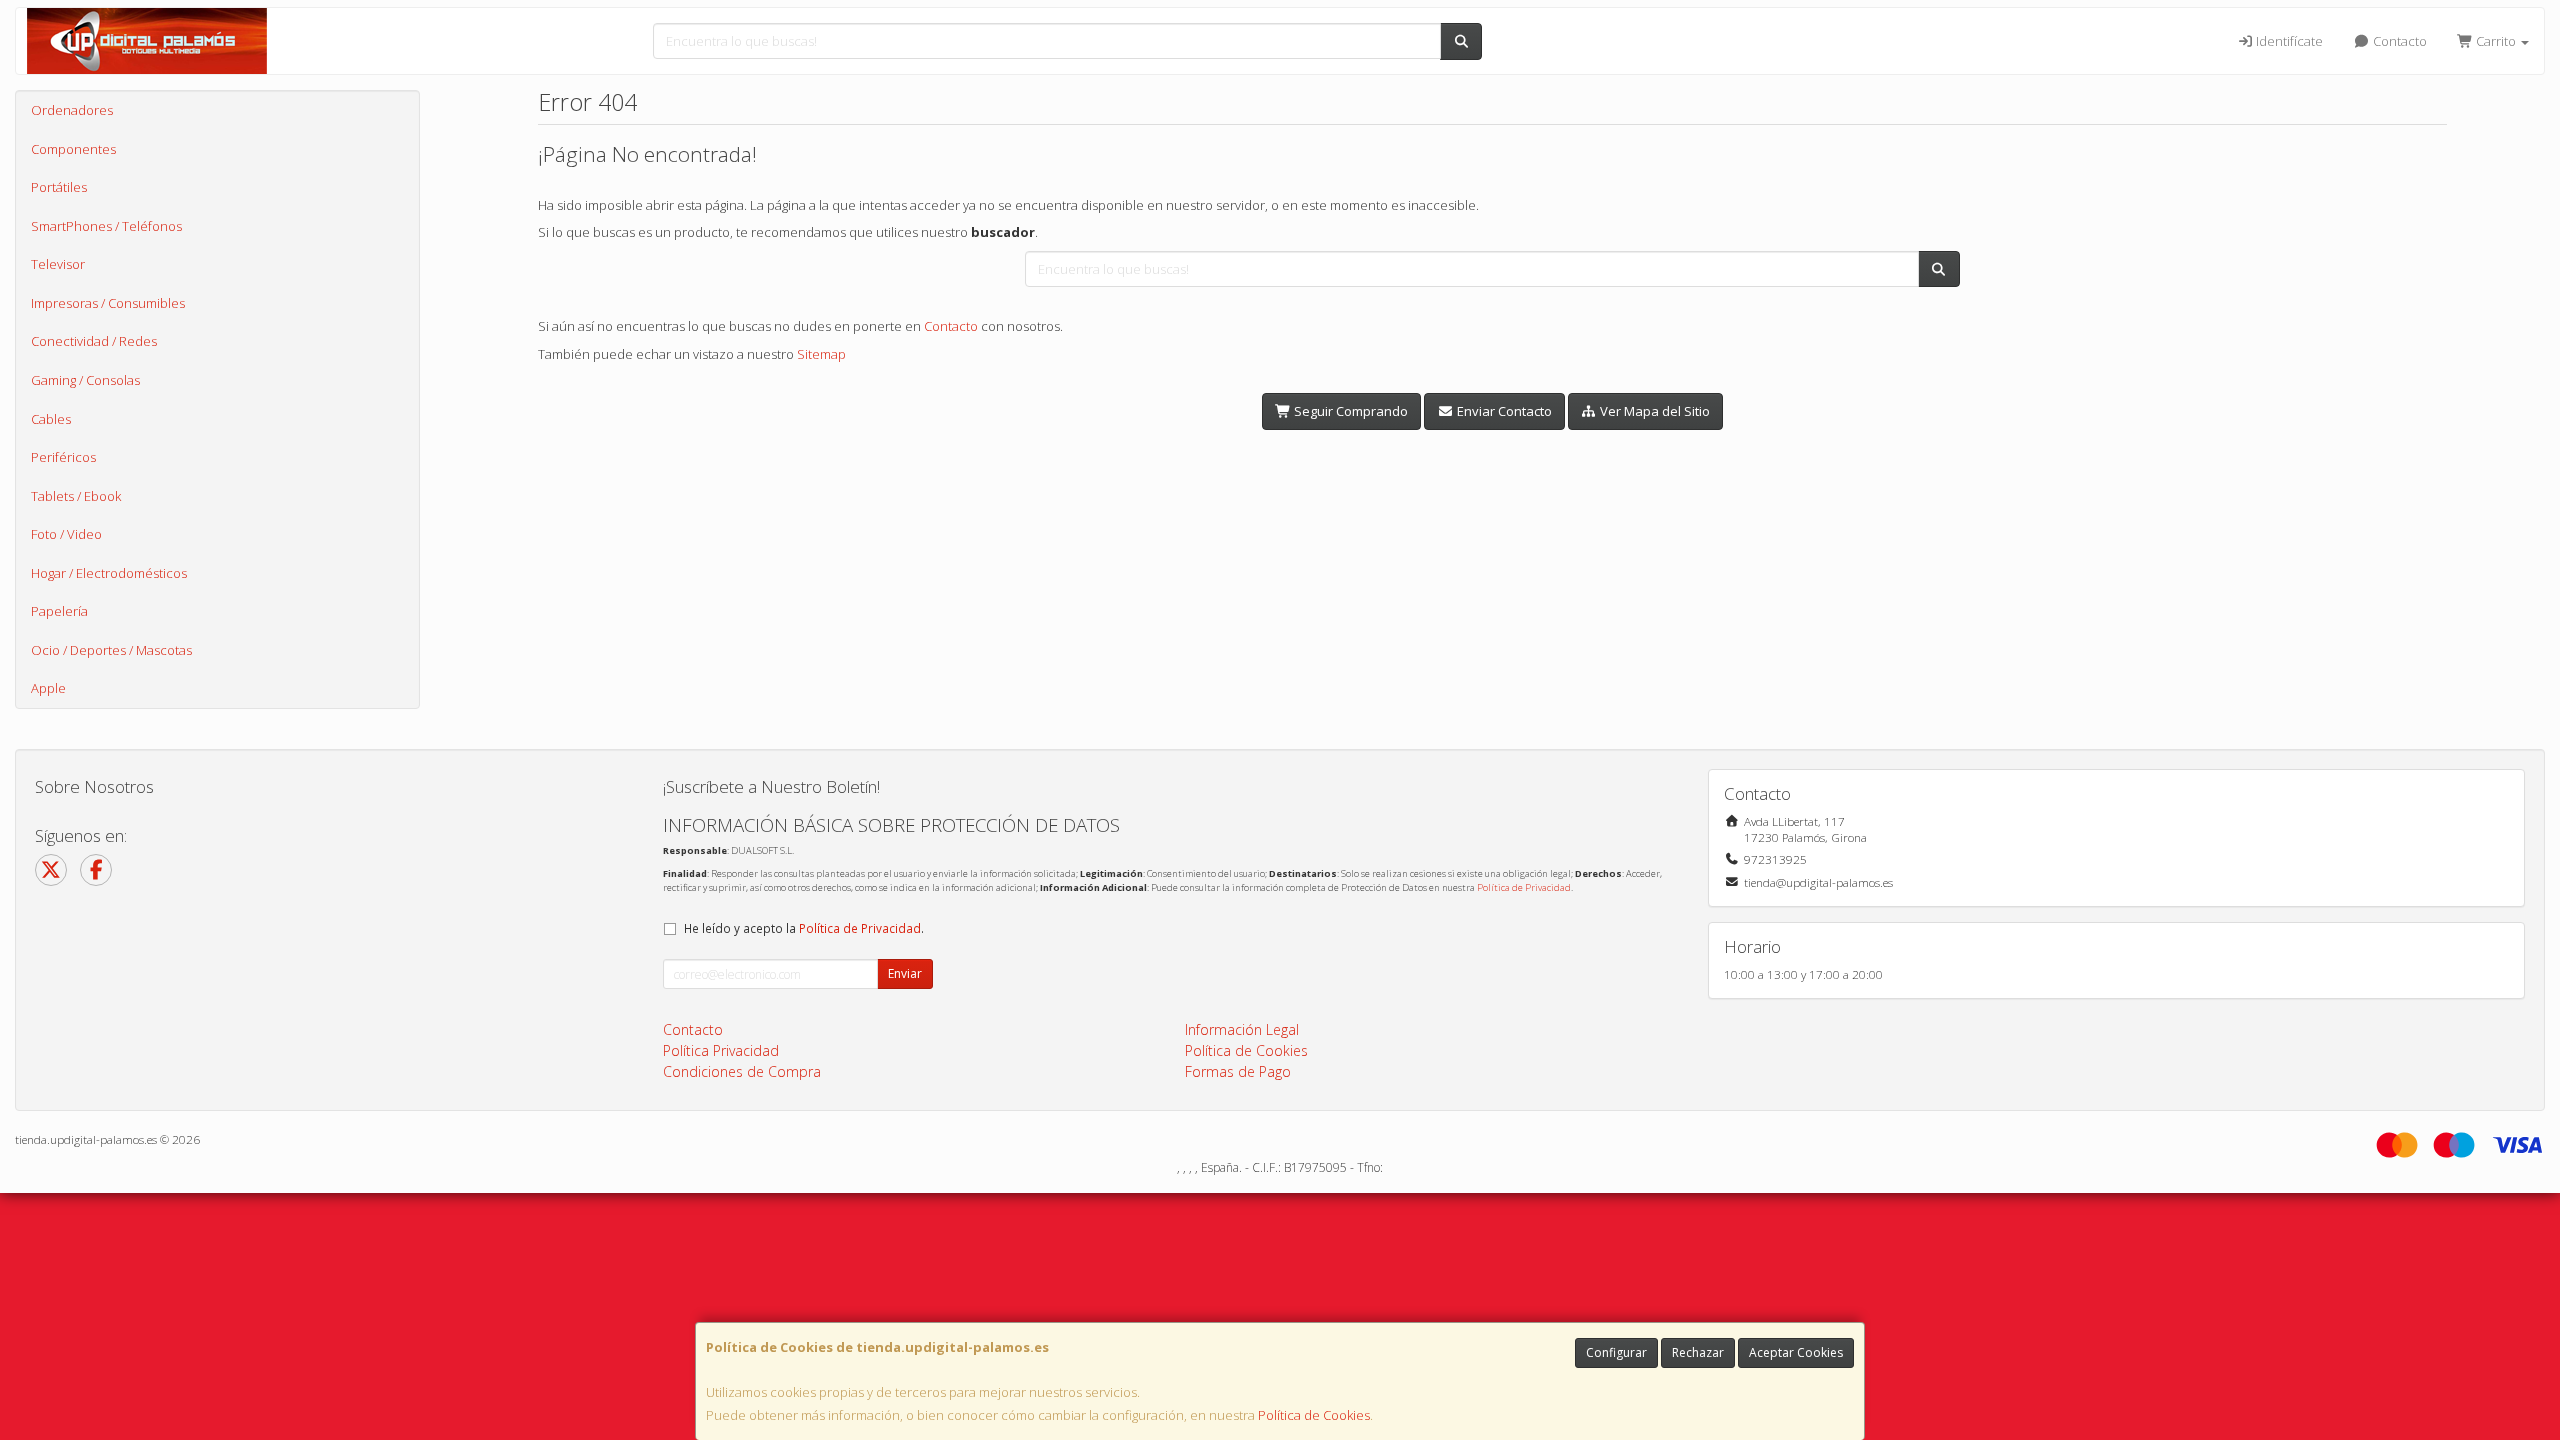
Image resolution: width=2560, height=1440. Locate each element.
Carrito (2496, 41)
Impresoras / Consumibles (108, 303)
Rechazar (1698, 1352)
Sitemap (821, 354)
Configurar (1616, 1352)
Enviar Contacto (1503, 411)
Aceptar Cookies (1796, 1352)
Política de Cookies (1314, 1415)
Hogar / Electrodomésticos (109, 573)
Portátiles (59, 187)
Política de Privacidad (1524, 887)
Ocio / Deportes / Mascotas (111, 650)
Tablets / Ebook (76, 496)
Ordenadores (72, 110)
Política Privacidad (721, 1050)
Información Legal (1242, 1029)
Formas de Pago (1238, 1071)
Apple (48, 688)
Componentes (73, 149)
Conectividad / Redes (94, 341)
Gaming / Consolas (85, 380)
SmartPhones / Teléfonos (106, 226)
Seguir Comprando (1349, 411)
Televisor (58, 264)
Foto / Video (66, 534)
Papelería (59, 611)
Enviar (905, 973)
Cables (51, 419)
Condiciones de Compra (742, 1071)
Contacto (2398, 41)
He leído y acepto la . (804, 928)
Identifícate (2288, 41)
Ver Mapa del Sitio (1653, 411)
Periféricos (63, 457)
